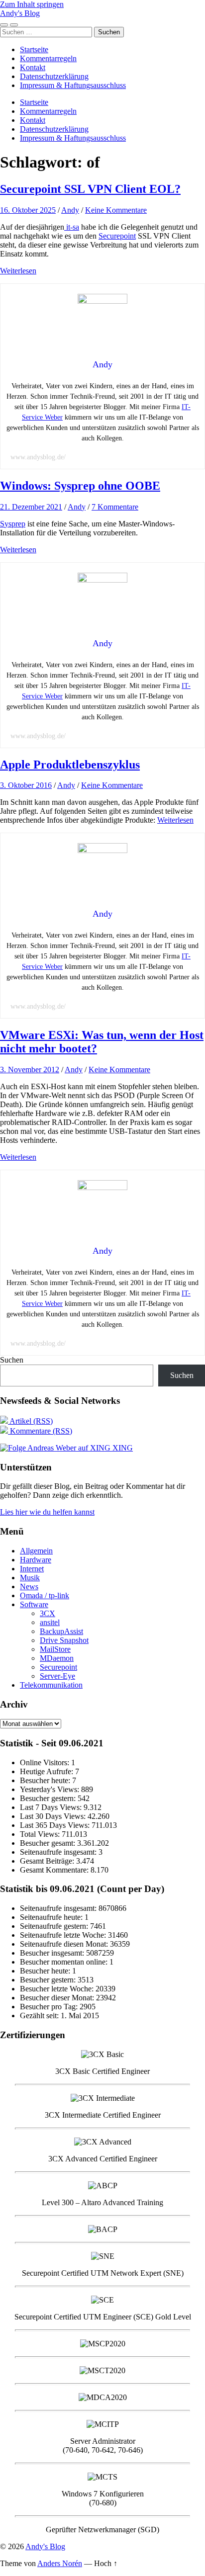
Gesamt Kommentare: (55, 1870)
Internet (32, 1569)
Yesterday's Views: (51, 1789)
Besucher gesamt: (49, 1843)
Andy (70, 210)
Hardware (36, 1560)
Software (34, 1604)
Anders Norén (60, 2563)
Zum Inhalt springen (32, 4)
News (29, 1587)
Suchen (12, 1360)
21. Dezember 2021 (31, 507)
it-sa (72, 227)
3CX (48, 1613)
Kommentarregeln (48, 58)
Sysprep (13, 524)
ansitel (50, 1622)
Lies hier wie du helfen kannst (47, 1512)
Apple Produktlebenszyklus (70, 765)
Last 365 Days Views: (56, 1825)
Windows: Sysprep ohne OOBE (80, 486)
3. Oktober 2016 (26, 785)
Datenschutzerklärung (54, 76)
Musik (30, 1578)
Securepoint (117, 236)
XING (122, 1448)
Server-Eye (57, 1676)
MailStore (55, 1649)
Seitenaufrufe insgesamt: (59, 1852)
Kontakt (33, 67)
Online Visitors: (46, 1762)
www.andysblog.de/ (38, 457)
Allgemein (36, 1551)
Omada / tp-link (45, 1595)
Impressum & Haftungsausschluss (73, 85)
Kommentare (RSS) (40, 1431)
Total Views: (41, 1834)
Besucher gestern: (49, 1798)
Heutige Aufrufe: (48, 1771)
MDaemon (57, 1658)
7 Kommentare (115, 507)
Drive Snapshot (64, 1640)
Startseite (34, 49)
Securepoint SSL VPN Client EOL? (90, 189)
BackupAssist (61, 1631)
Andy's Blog (20, 13)
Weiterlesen (18, 271)
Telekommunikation (51, 1685)
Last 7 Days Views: (52, 1807)
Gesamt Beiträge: (48, 1861)
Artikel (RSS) (30, 1421)
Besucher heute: (46, 1780)
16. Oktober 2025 (28, 210)
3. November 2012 (30, 1070)
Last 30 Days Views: (54, 1816)
